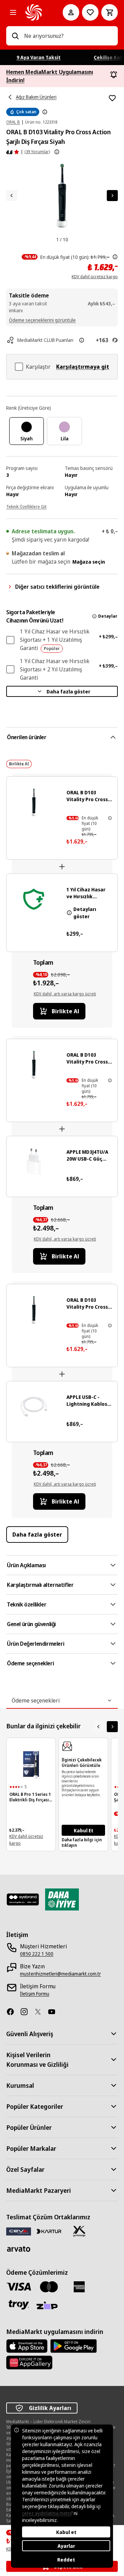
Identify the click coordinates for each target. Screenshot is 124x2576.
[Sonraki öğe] (112, 1727)
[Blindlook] (23, 1899)
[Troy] (19, 2305)
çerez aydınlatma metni (47, 2513)
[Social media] (13, 2012)
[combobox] (68, 36)
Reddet (66, 2560)
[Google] (74, 2346)
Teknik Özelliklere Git (26, 507)
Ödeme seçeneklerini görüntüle (42, 320)
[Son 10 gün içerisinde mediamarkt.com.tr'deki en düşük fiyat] (115, 257)
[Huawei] (29, 2363)
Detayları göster (85, 913)
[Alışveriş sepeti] (110, 12)
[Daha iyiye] (62, 1899)
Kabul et (66, 2532)
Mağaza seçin (89, 562)
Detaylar (108, 616)
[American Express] (79, 2287)
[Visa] (19, 2287)
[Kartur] (49, 2231)
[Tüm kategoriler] (13, 12)
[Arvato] (19, 2249)
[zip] (49, 2306)
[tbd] (45, 112)
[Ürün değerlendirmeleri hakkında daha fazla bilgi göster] (57, 152)
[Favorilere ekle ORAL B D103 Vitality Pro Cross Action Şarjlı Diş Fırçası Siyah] (112, 98)
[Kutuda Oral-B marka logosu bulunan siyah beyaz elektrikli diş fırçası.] (31, 1765)
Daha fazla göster (68, 692)
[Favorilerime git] (90, 12)
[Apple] (27, 2346)
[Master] (49, 2287)
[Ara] (15, 36)
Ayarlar (66, 2546)
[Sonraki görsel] (112, 196)
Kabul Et (84, 1830)
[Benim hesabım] (71, 12)
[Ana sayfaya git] (34, 12)
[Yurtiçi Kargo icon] (79, 2231)
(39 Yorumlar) (37, 152)
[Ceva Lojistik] (19, 2231)
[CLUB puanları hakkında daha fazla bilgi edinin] (82, 340)
